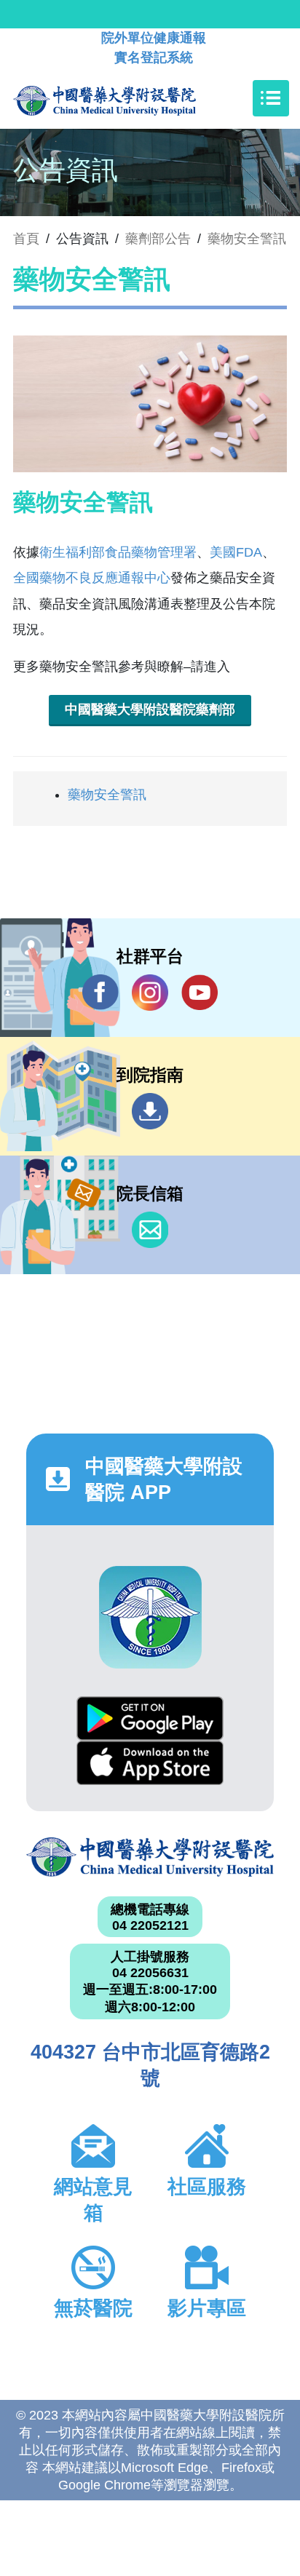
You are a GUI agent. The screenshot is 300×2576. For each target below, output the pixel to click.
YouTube (200, 993)
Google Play (150, 1718)
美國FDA (236, 552)
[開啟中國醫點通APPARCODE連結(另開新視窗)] (150, 1617)
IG (150, 993)
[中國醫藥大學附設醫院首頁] (126, 98)
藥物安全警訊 (247, 239)
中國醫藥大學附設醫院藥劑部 (150, 709)
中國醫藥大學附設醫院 (150, 1857)
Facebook (100, 993)
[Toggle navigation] (271, 98)
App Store (150, 1763)
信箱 (150, 1230)
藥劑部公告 (158, 239)
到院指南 (150, 1111)
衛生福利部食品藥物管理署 (118, 552)
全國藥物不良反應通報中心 (92, 578)
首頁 (26, 239)
